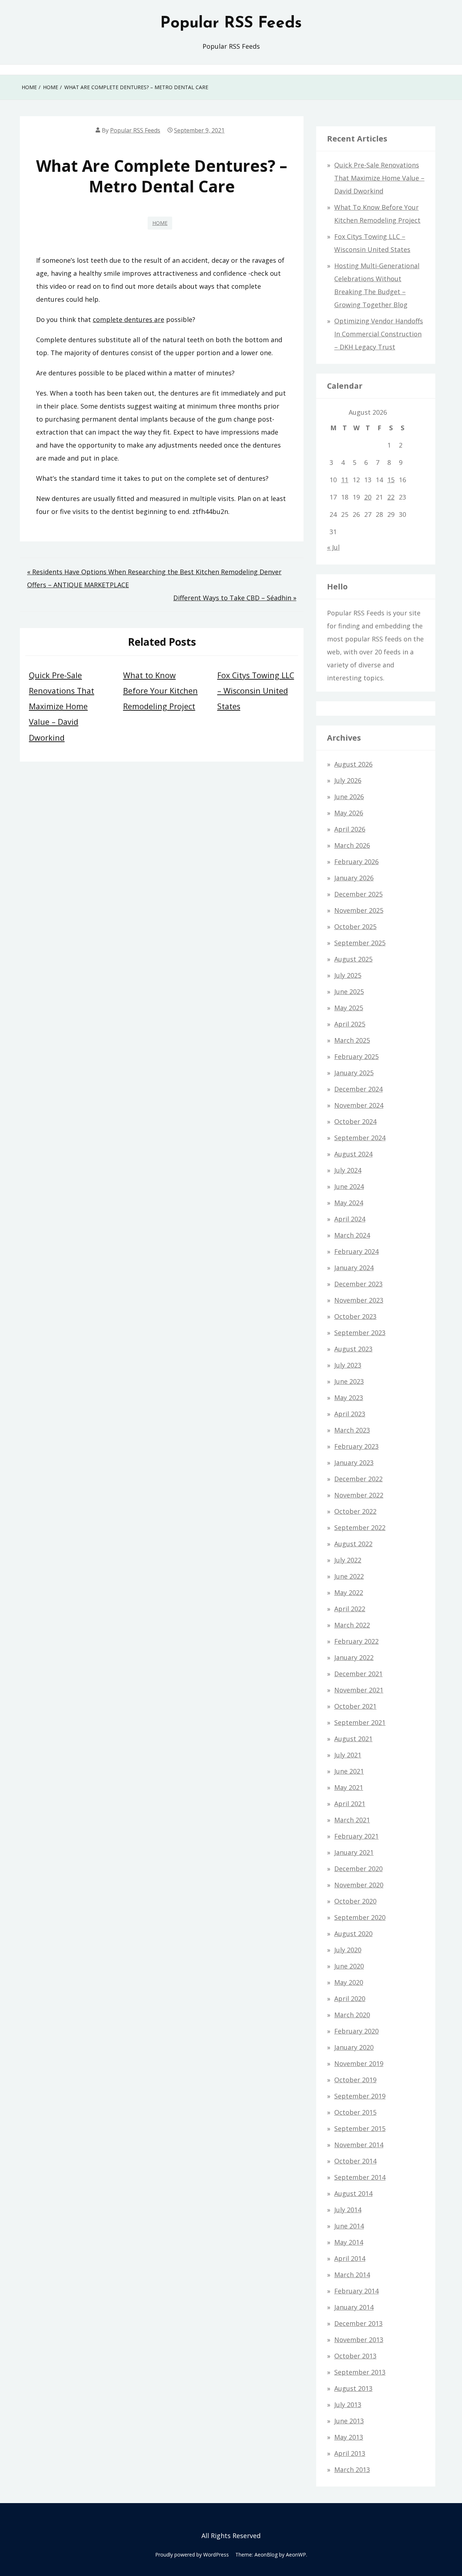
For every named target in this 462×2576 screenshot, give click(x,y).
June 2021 (349, 1771)
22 (391, 497)
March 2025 (352, 1040)
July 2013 (348, 2405)
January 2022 (354, 1657)
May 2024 (349, 1203)
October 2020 (355, 1901)
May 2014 (349, 2242)
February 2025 (356, 1056)
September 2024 (360, 1138)
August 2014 (353, 2193)
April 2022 (350, 1609)
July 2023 (348, 1365)
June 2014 (349, 2226)
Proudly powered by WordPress (192, 2555)
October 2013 (355, 2356)
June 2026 (349, 797)
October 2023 (355, 1316)
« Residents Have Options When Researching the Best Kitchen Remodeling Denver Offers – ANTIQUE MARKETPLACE (154, 578)
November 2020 (359, 1885)
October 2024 (355, 1121)
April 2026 (350, 829)
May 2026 (349, 813)
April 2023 (350, 1414)
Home (160, 223)
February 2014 (356, 2291)
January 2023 (354, 1463)
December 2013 (358, 2323)
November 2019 (359, 2063)
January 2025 (354, 1073)
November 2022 (359, 1495)
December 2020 (358, 1869)
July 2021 (348, 1755)
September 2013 (360, 2372)
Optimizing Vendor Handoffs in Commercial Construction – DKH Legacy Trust (379, 334)
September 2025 (360, 943)
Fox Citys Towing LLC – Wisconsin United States (256, 691)
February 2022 (356, 1641)
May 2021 (349, 1787)
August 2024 (353, 1154)
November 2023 (359, 1300)
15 (391, 480)
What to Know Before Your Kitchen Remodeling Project (160, 691)
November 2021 (359, 1690)
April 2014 (350, 2258)
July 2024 (348, 1170)
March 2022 (352, 1625)
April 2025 (350, 1024)
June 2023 (349, 1381)
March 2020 (352, 2015)
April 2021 (350, 1804)
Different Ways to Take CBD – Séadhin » (235, 598)
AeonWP (296, 2555)
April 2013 (350, 2453)
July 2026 (348, 780)
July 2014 (348, 2210)
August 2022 (353, 1544)
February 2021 (356, 1836)
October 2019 (355, 2080)
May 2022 (349, 1592)
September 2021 (360, 1722)
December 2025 (358, 894)
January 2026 (354, 878)
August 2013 (353, 2388)
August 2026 (353, 764)
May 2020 (349, 1982)
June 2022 (349, 1576)
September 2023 (360, 1333)
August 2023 (353, 1349)
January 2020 (354, 2047)
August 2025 (353, 959)
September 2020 (360, 1917)
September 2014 (360, 2177)
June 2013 (349, 2421)
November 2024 (359, 1105)
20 (368, 497)
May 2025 (349, 1008)
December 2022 (358, 1479)
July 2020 (348, 1950)
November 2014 (359, 2145)
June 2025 (349, 991)
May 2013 (349, 2437)
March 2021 (352, 1820)
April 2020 (350, 1999)
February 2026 (356, 862)
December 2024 (358, 1089)
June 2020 (349, 1966)
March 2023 (352, 1430)
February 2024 (356, 1251)
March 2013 (352, 2470)
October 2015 (355, 2112)
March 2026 (352, 845)
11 (345, 480)
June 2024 (349, 1186)
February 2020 (356, 2031)
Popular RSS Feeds (231, 23)
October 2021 (355, 1706)
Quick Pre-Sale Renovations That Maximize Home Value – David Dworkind (62, 706)
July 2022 (348, 1560)
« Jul (333, 547)
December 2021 (358, 1674)
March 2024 (352, 1235)
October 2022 (355, 1511)
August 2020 (353, 1934)
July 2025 (348, 975)
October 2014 (355, 2161)
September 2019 (360, 2096)
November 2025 (359, 910)
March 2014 (352, 2275)
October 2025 (355, 927)
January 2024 (354, 1268)
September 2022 (360, 1527)
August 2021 (353, 1739)
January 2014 (354, 2307)
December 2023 (358, 1284)
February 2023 (356, 1446)
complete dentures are (128, 319)
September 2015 (360, 2128)
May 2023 (349, 1398)
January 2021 (354, 1852)
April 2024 (350, 1219)
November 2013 (359, 2340)
